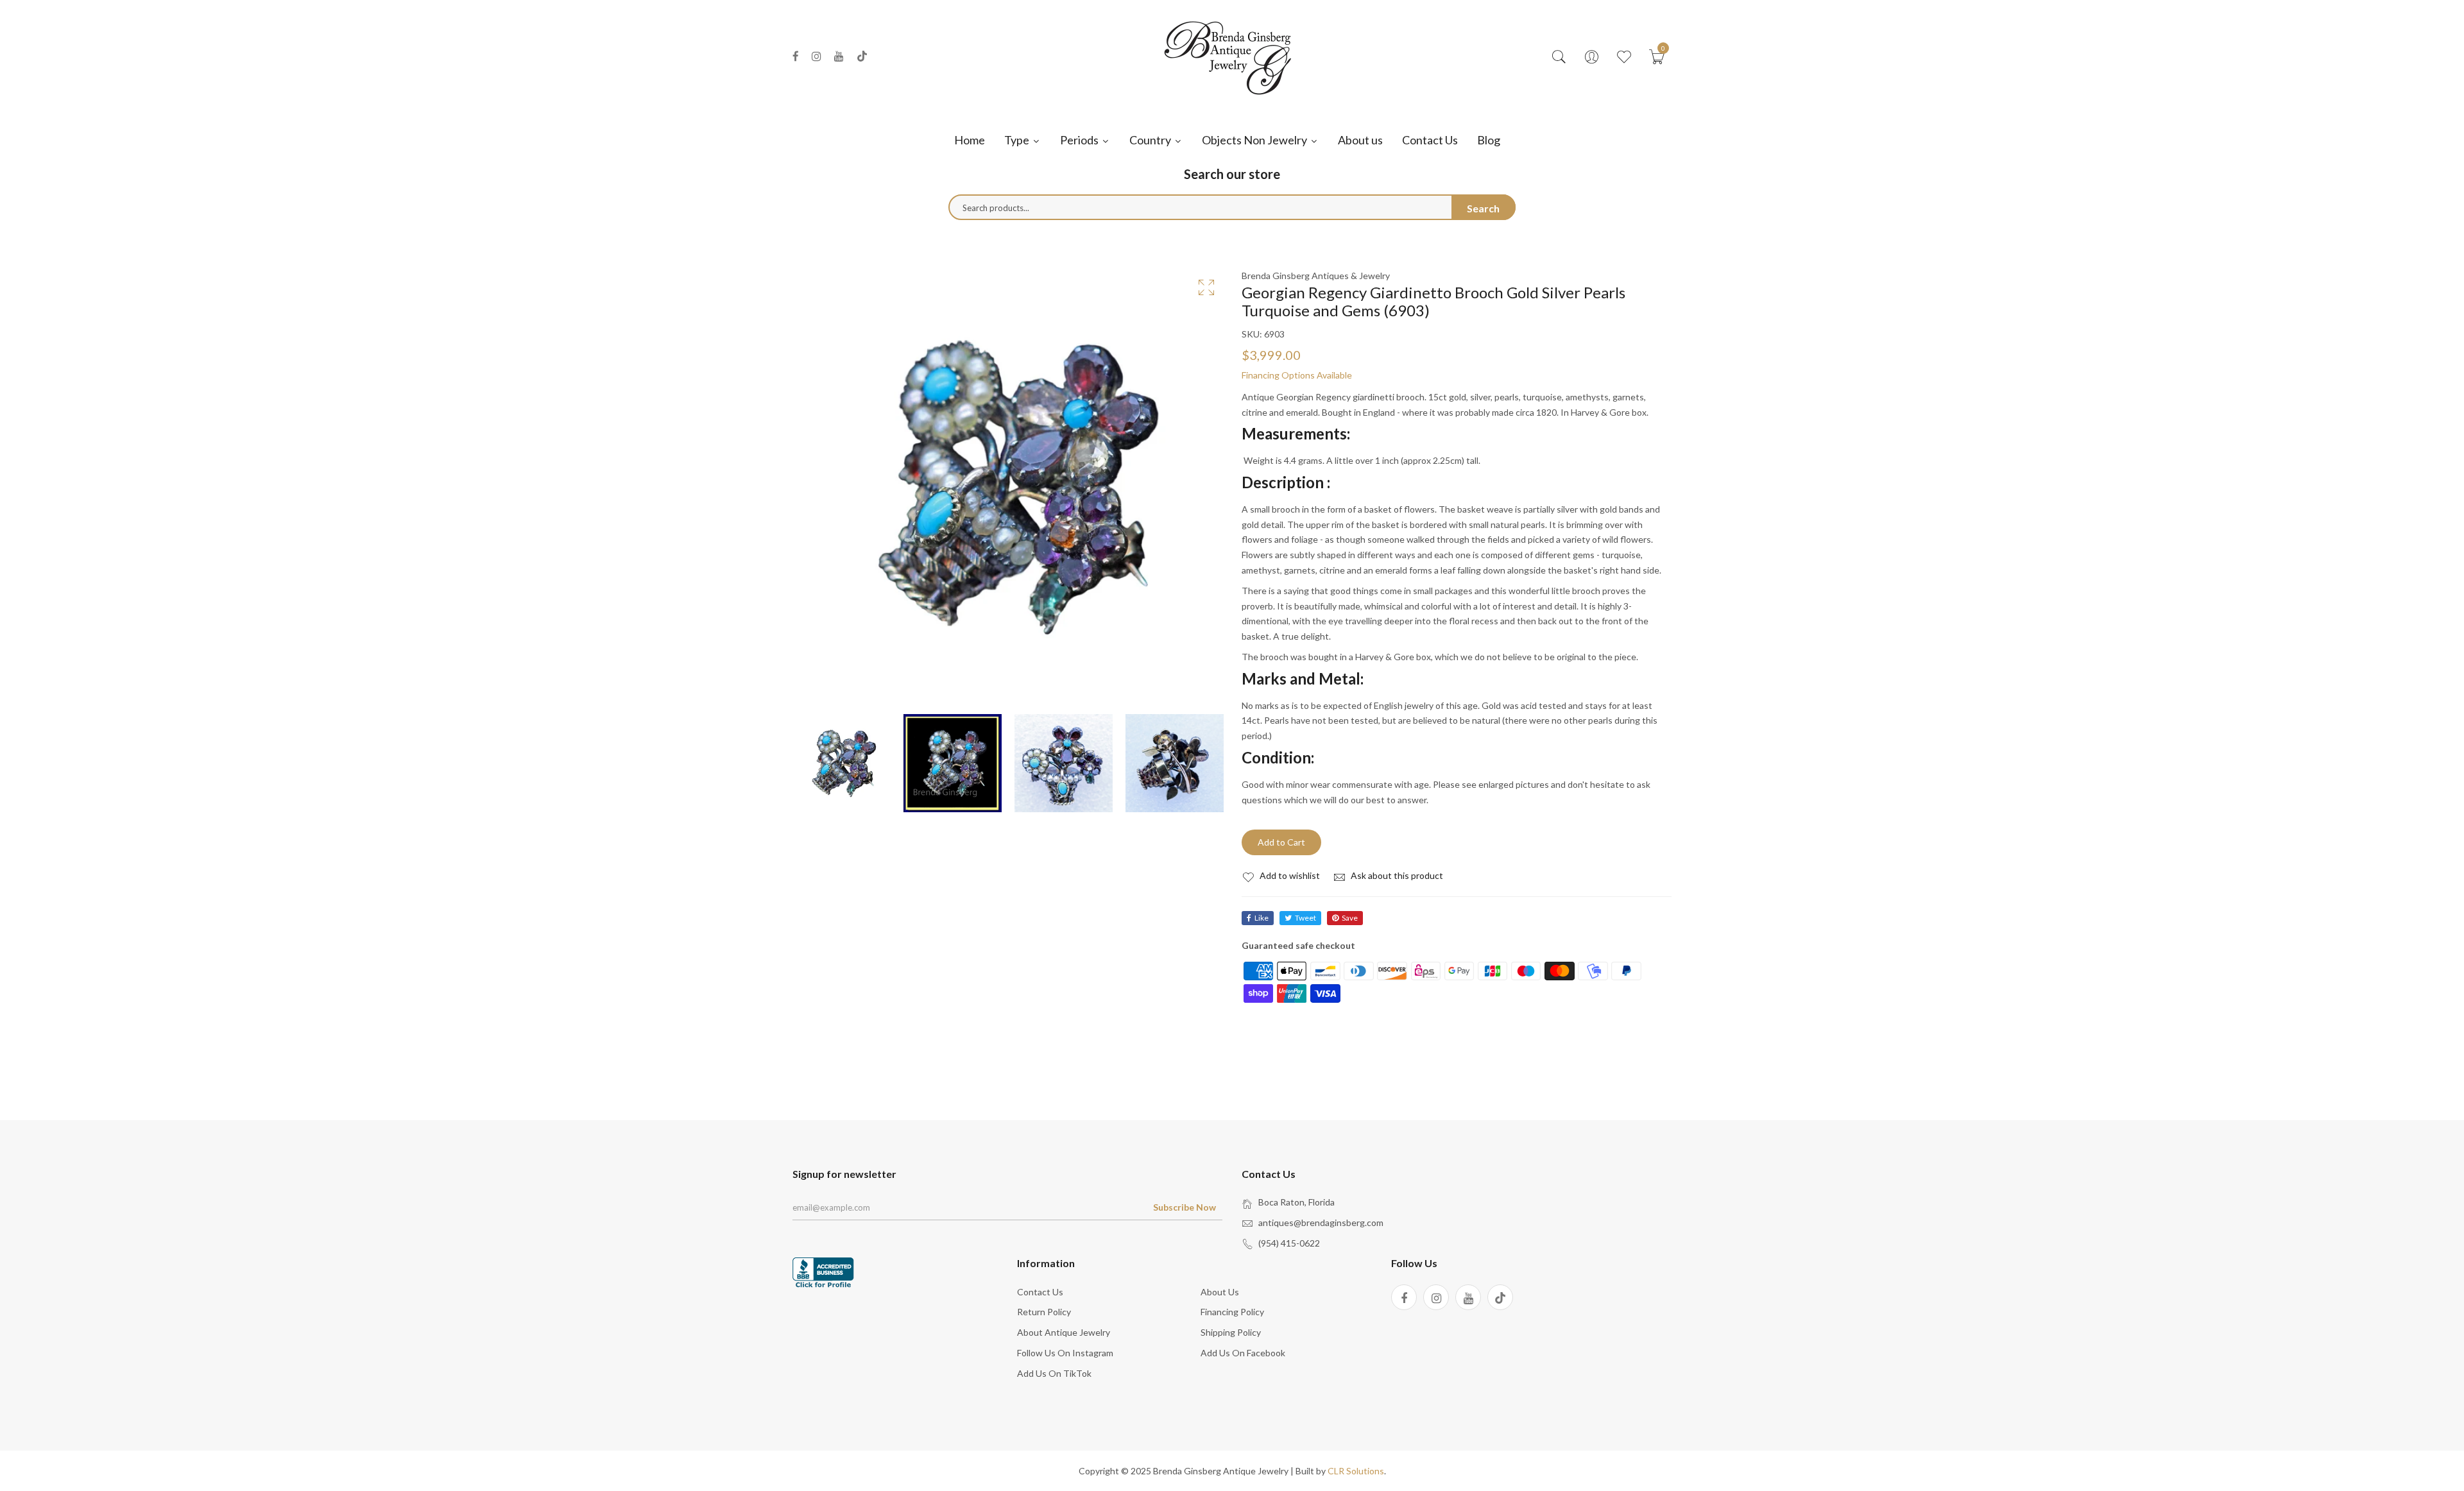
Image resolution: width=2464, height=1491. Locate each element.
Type (1018, 140)
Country (1151, 140)
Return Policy (1044, 1312)
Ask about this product (1396, 875)
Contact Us (1430, 140)
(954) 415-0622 (1289, 1243)
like (1262, 918)
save (1350, 918)
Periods (1080, 140)
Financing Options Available (1297, 375)
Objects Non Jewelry (1255, 140)
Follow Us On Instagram (1065, 1353)
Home (970, 140)
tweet (1305, 918)
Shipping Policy (1231, 1332)
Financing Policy (1232, 1312)
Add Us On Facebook (1243, 1353)
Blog (1489, 140)
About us (1360, 140)
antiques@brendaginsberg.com (1321, 1223)
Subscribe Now (1185, 1207)
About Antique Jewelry (1064, 1332)
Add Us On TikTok (1054, 1373)
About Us (1220, 1292)
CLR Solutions (1356, 1471)
